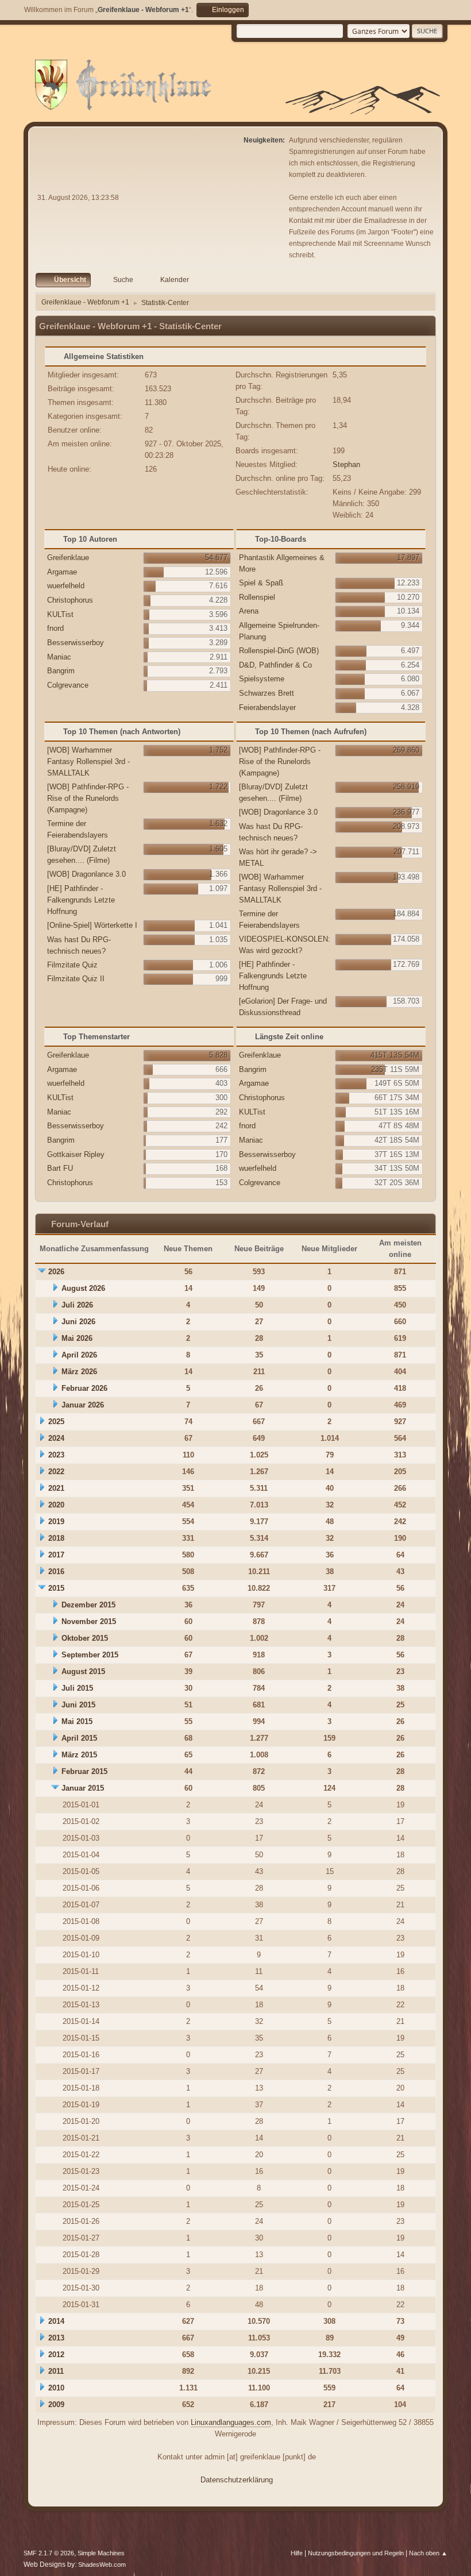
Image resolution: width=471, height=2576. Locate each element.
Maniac (59, 657)
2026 (56, 1272)
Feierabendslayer (267, 707)
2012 (56, 2355)
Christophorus (70, 600)
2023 (56, 1455)
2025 (56, 1422)
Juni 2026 (78, 1322)
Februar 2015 (84, 1771)
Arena (249, 611)
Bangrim (61, 671)
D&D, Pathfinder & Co (275, 665)
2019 (56, 1522)
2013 (56, 2338)
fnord (55, 628)
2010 (56, 2388)
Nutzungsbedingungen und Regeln (356, 2553)
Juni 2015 (78, 1705)
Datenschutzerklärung (237, 2480)
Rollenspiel (257, 597)
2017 (56, 1555)
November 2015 (89, 1621)
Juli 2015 (77, 1688)
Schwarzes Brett (267, 693)
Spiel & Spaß (261, 583)
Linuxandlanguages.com (231, 2422)
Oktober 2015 (85, 1638)
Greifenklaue (68, 558)
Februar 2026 (84, 1388)
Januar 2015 (83, 1788)
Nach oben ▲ (428, 2553)
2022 (56, 1472)
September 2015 (90, 1655)
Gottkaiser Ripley (76, 1154)
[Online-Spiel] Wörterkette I (92, 925)
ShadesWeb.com (102, 2565)
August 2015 (83, 1671)
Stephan (346, 464)
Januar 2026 (83, 1405)
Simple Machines (101, 2553)
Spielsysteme (262, 679)
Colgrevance (68, 685)
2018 (56, 1538)
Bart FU (60, 1168)
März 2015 (79, 1755)
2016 (56, 1572)
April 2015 (79, 1738)
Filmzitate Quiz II (76, 979)
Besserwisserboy (76, 643)
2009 (56, 2405)
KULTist (60, 614)
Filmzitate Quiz (72, 965)
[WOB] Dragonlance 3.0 (86, 874)
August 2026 (83, 1288)
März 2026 (79, 1372)
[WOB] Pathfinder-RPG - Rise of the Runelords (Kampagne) (88, 798)
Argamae (62, 572)
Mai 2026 (77, 1338)
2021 (56, 1488)
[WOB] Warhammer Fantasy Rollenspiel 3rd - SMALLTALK (88, 761)
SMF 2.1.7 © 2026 (49, 2553)
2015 (56, 1588)
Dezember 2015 (88, 1605)
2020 (56, 1505)
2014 (56, 2321)
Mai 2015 (77, 1721)
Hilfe (297, 2553)
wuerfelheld (66, 586)
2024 (56, 1438)
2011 (56, 2371)
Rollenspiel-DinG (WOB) (279, 651)
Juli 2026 (77, 1305)
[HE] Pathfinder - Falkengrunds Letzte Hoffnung (81, 900)
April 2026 (79, 1355)
